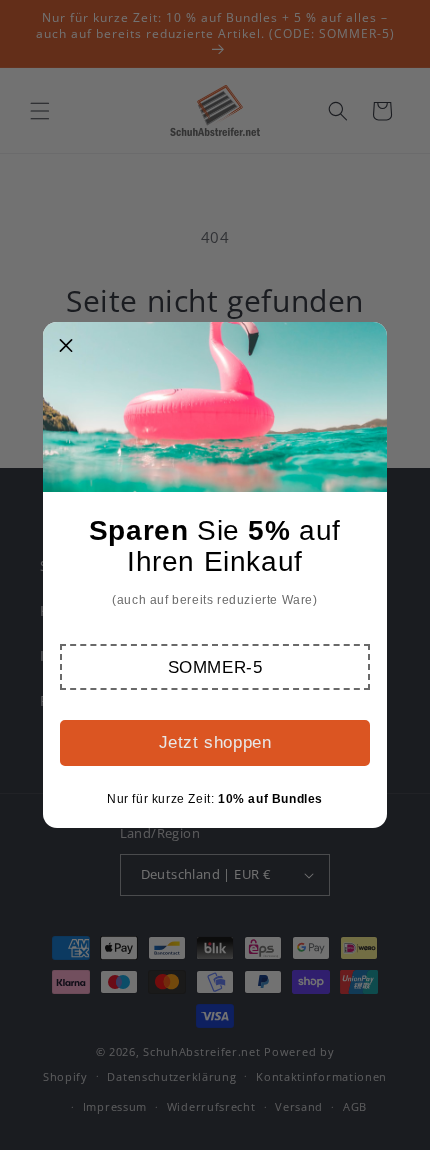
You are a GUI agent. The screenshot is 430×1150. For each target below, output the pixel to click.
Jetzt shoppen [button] (215, 742)
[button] (215, 667)
